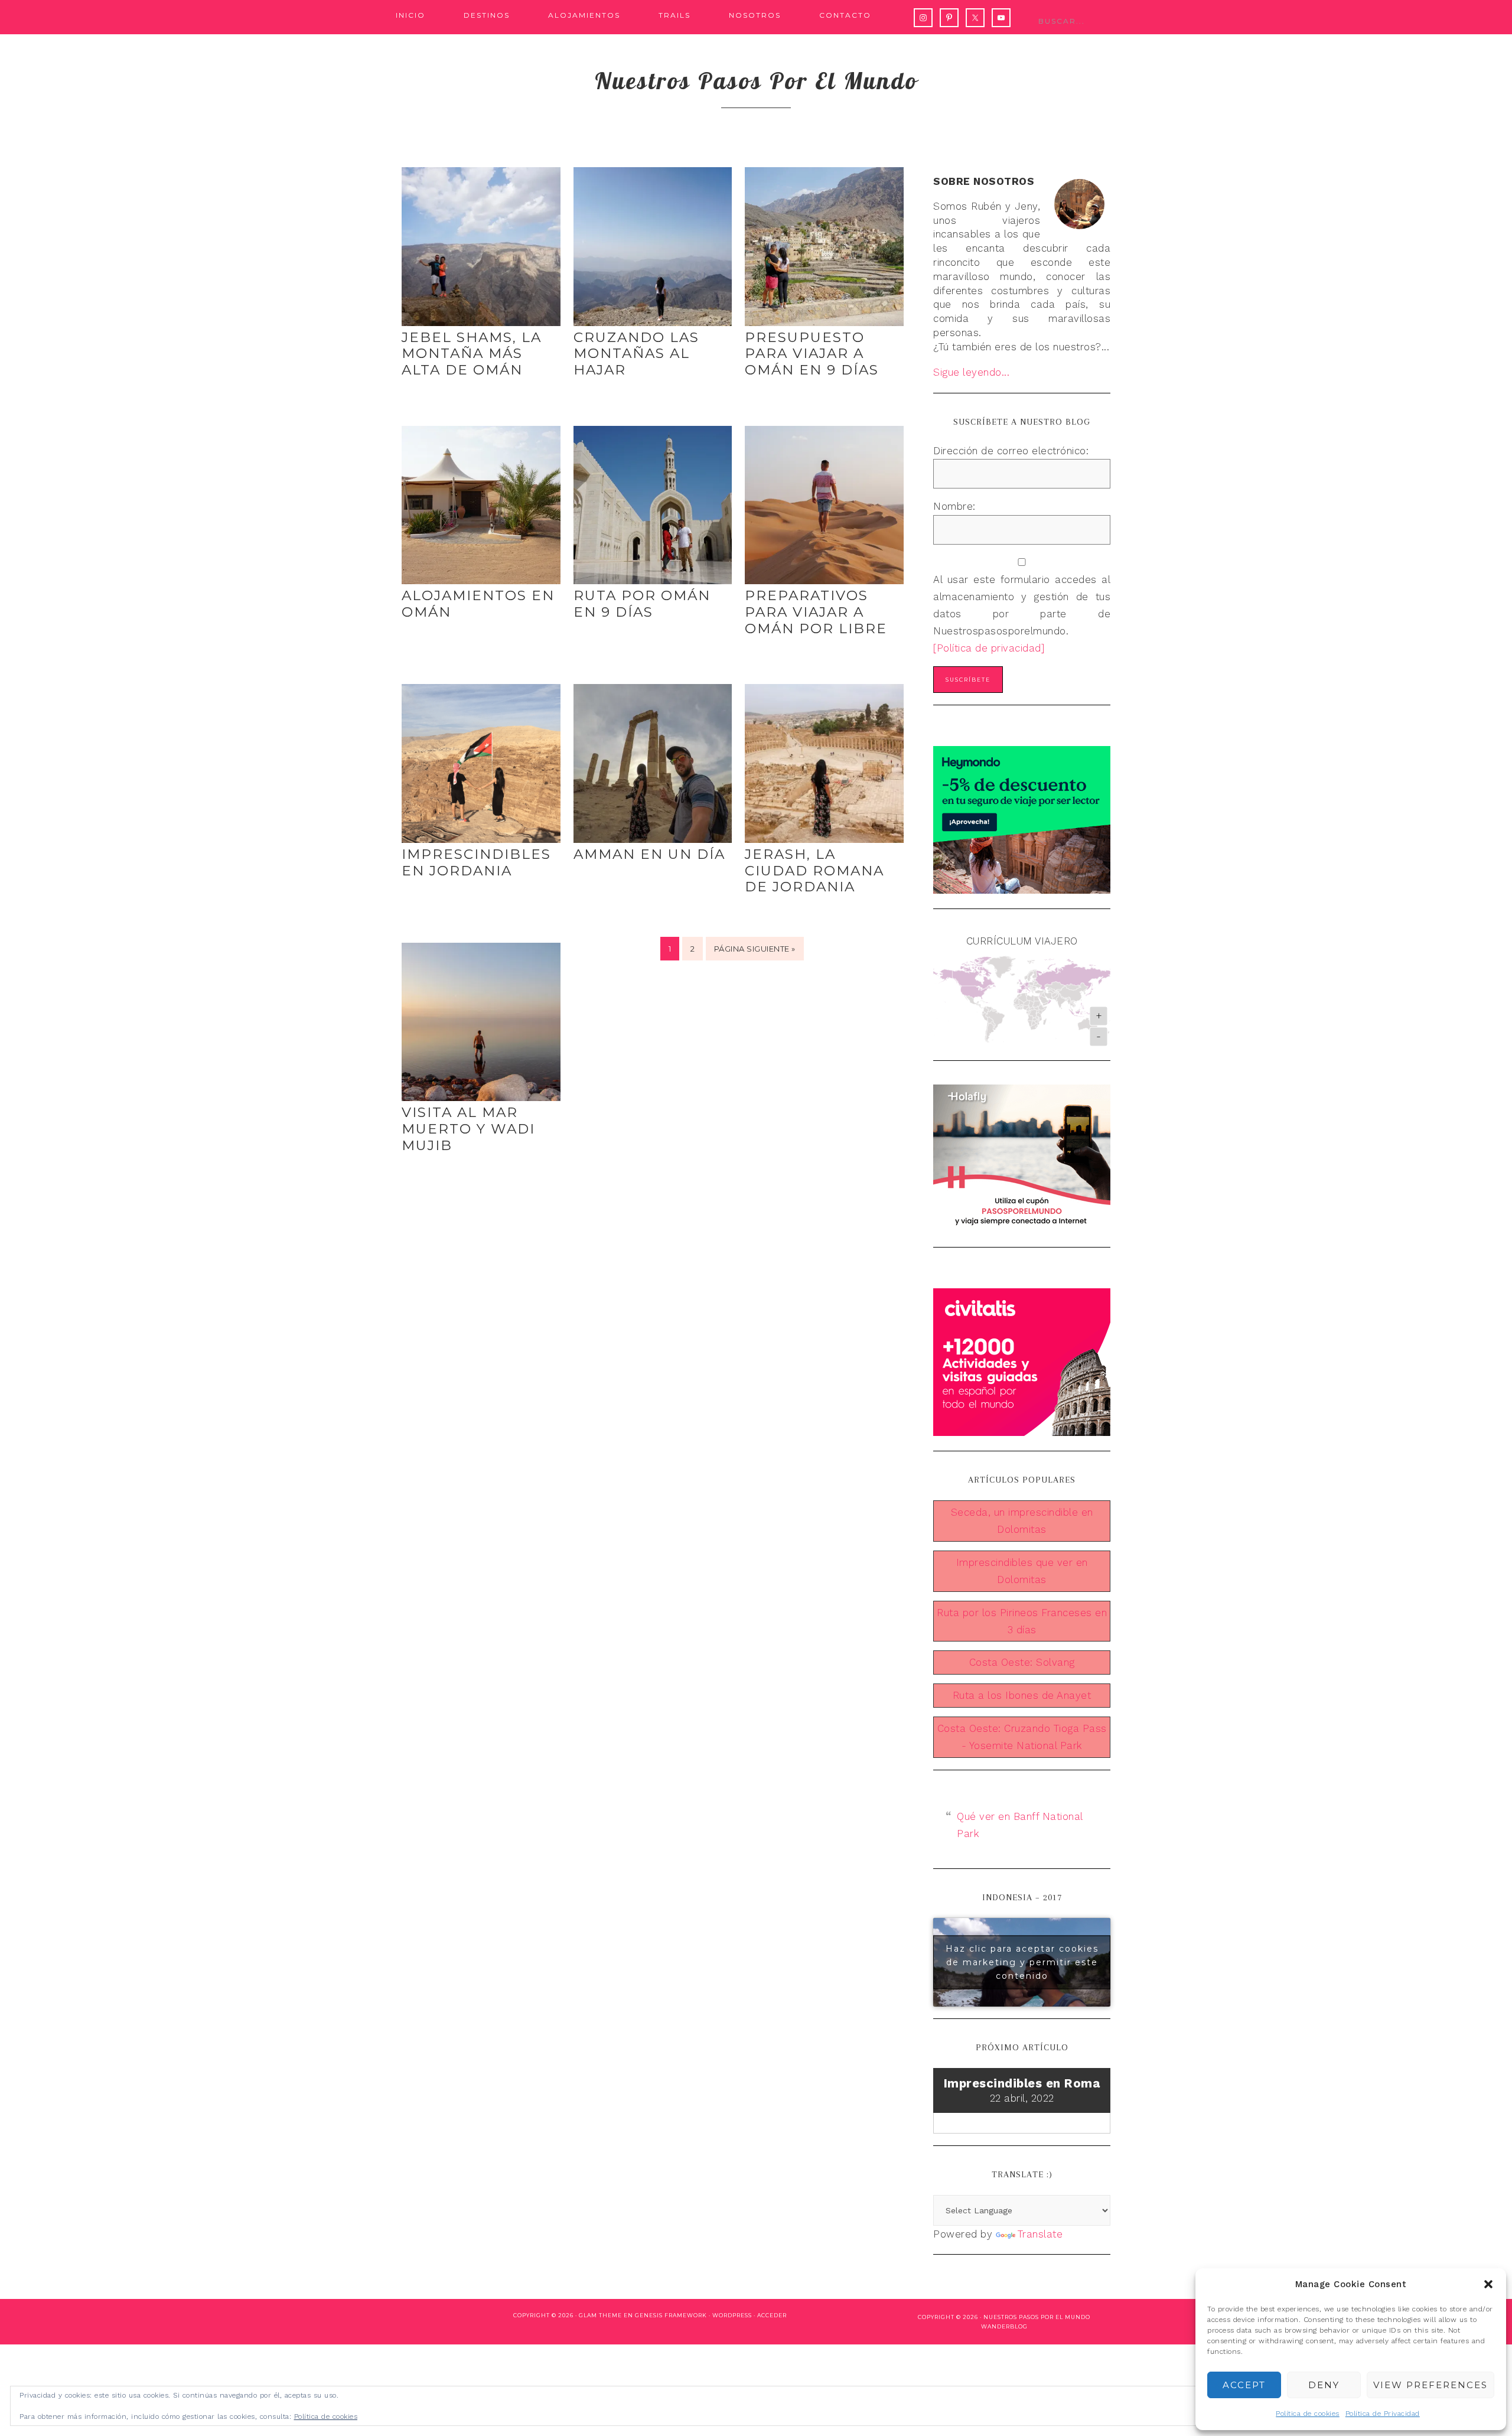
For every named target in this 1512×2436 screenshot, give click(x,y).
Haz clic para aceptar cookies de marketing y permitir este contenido (1022, 1962)
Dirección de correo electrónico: (1011, 451)
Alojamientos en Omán (478, 604)
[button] (1488, 2284)
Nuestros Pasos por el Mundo (1037, 2317)
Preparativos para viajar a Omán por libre (816, 612)
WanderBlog (1004, 2326)
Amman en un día (649, 854)
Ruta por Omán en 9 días (642, 604)
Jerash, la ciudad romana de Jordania (814, 870)
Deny (1324, 2385)
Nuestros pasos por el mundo (756, 80)
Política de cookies (1308, 2414)
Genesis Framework (671, 2315)
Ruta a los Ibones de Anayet (1022, 1695)
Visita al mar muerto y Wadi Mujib (468, 1129)
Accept (1244, 2385)
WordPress (732, 2315)
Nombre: (954, 506)
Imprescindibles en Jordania (476, 862)
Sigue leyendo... (971, 372)
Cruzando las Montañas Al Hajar (636, 354)
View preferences (1430, 2385)
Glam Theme (600, 2315)
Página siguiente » (755, 949)
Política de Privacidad (1383, 2414)
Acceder (772, 2315)
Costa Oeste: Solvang (1022, 1662)
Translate (1040, 2234)
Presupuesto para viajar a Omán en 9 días (812, 354)
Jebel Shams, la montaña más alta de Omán (472, 354)
